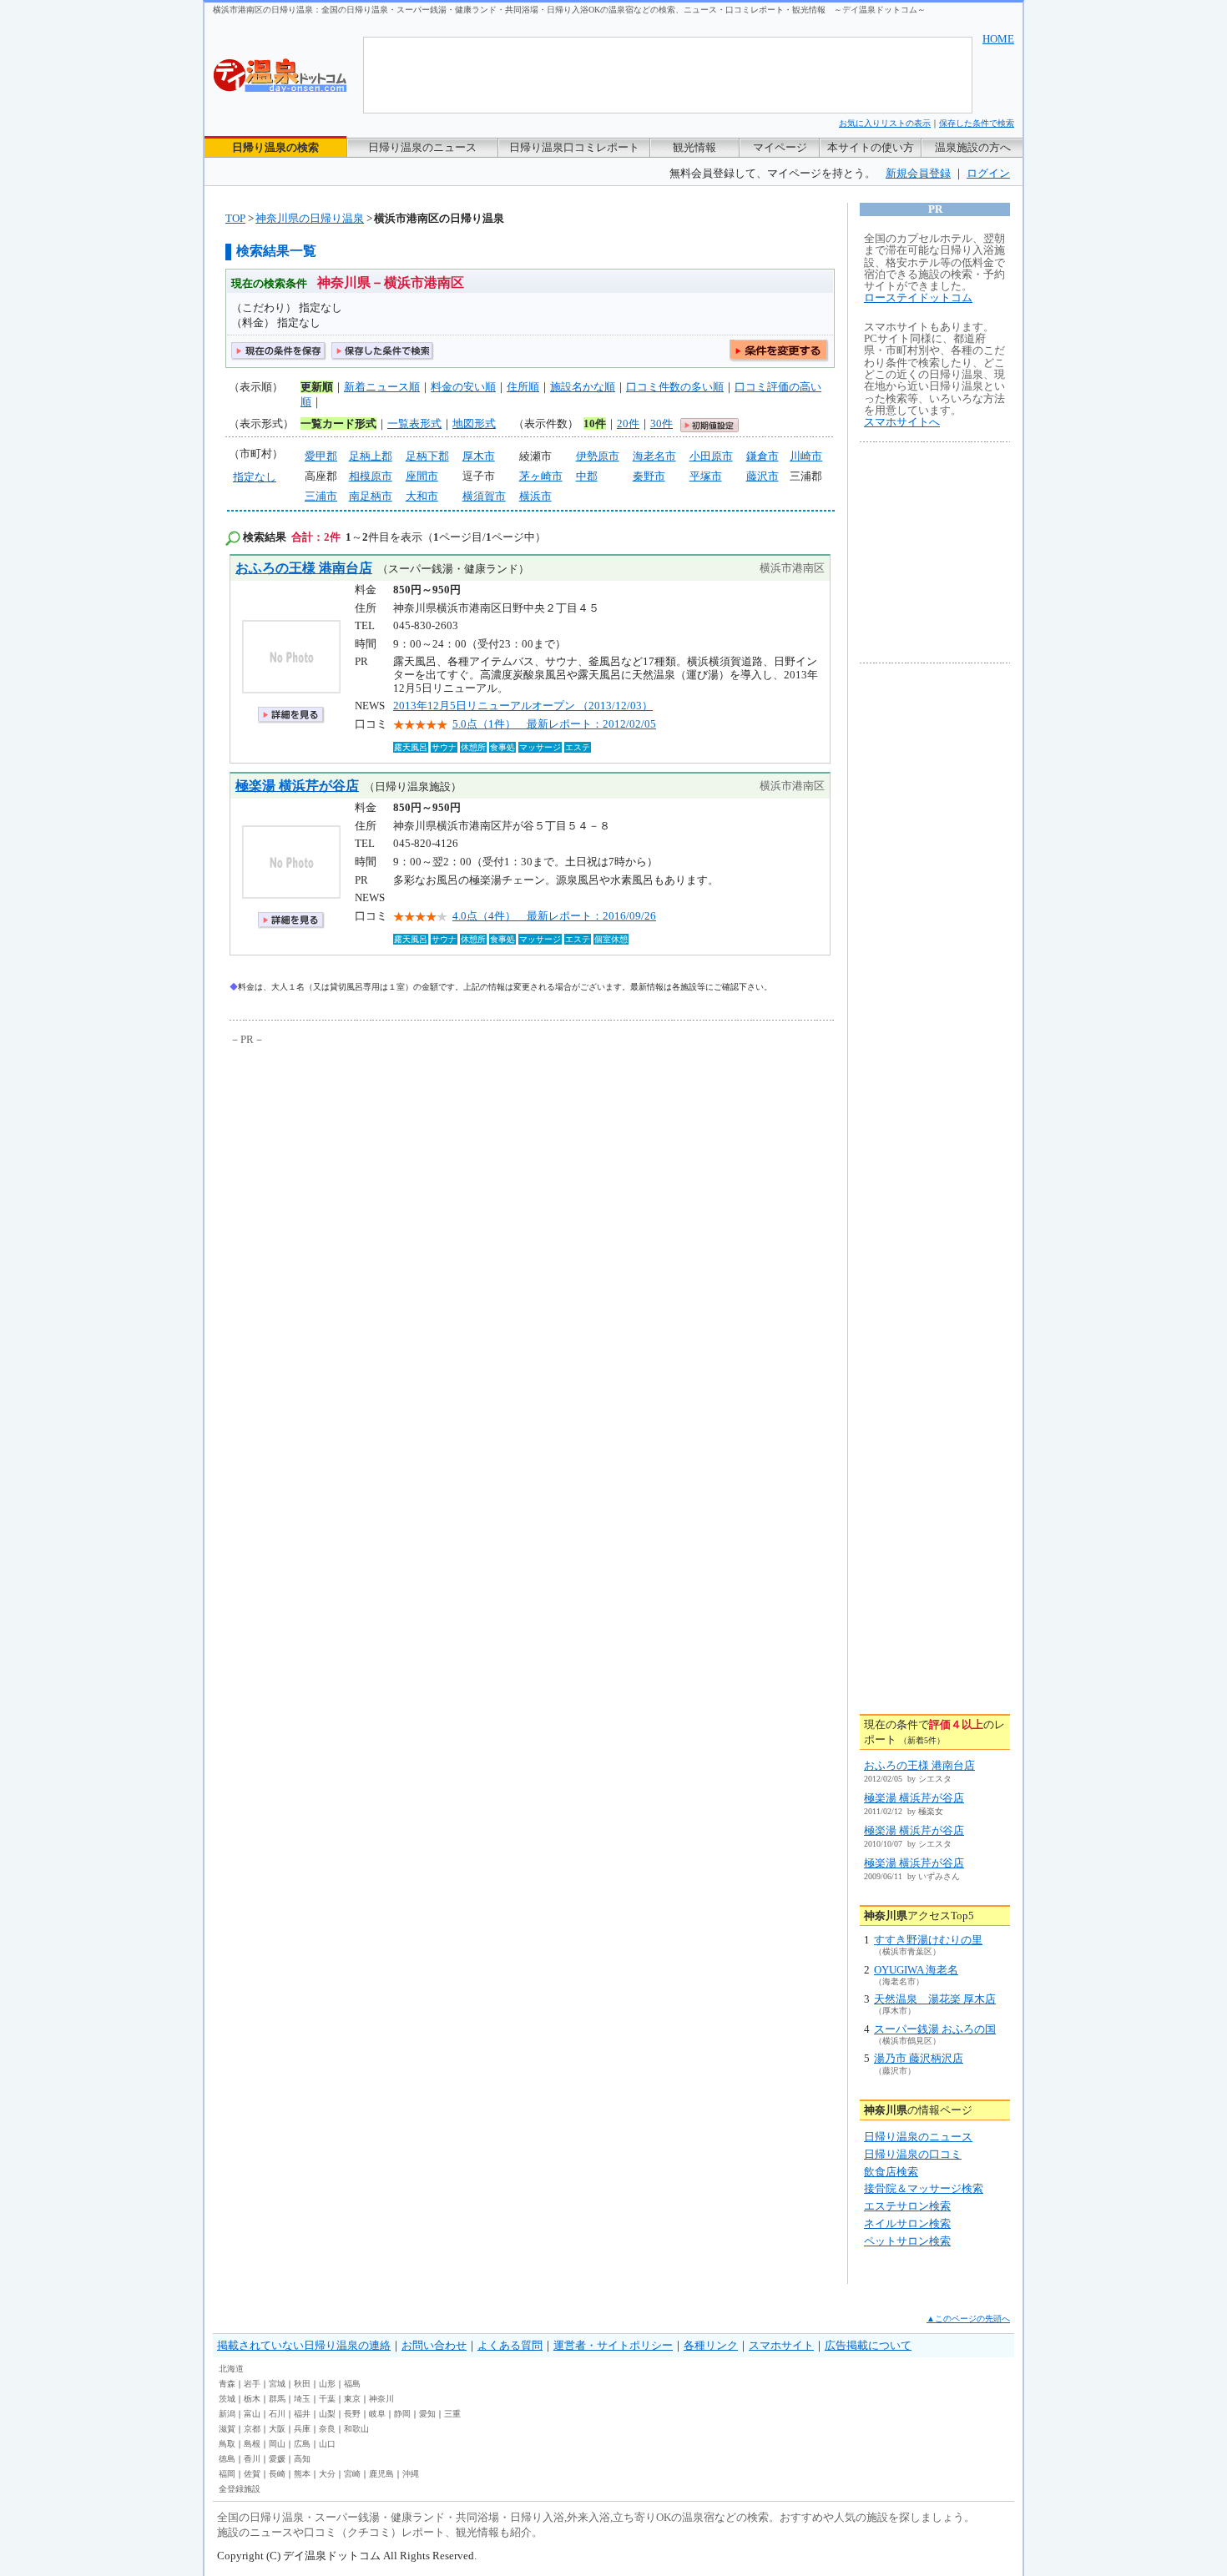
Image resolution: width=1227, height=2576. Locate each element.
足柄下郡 (427, 456)
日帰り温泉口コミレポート (574, 147)
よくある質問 (510, 2345)
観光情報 (694, 147)
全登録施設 (240, 2489)
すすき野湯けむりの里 (928, 1940)
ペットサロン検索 (907, 2241)
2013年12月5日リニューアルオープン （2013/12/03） (523, 706)
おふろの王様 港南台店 (304, 568)
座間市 (422, 476)
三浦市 (321, 496)
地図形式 (474, 423)
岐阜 (377, 2414)
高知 (302, 2459)
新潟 (227, 2414)
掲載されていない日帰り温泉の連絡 (304, 2345)
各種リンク (711, 2345)
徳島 (227, 2459)
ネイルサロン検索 (907, 2223)
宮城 (277, 2384)
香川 (252, 2459)
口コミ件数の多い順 (675, 387)
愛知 (427, 2414)
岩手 (252, 2384)
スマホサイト (781, 2345)
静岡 (402, 2414)
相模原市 (371, 476)
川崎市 (806, 456)
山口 (327, 2444)
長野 (352, 2414)
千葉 (327, 2399)
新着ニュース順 (382, 387)
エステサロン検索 (907, 2206)
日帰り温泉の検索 (275, 147)
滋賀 (227, 2429)
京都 (252, 2429)
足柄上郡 (371, 456)
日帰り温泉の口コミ (913, 2154)
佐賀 (252, 2474)
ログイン (988, 173)
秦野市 (649, 476)
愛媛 (277, 2459)
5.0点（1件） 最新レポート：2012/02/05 (554, 724)
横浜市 (535, 496)
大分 (327, 2474)
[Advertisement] (384, 1174)
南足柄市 (371, 496)
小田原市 (711, 456)
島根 (252, 2444)
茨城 (227, 2399)
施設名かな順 (583, 387)
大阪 (277, 2429)
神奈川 (381, 2399)
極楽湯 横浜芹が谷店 (297, 786)
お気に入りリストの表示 (885, 123)
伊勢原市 (598, 456)
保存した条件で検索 (977, 123)
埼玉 (302, 2399)
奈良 (327, 2429)
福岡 (227, 2474)
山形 (327, 2384)
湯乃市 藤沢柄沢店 (919, 2058)
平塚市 (706, 476)
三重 (452, 2414)
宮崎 (352, 2474)
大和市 (422, 496)
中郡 (587, 476)
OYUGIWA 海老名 (916, 1970)
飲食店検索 (891, 2172)
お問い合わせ (434, 2345)
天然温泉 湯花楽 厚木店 (935, 1999)
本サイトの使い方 (871, 147)
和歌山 (356, 2429)
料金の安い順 (463, 387)
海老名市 (654, 456)
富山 (252, 2414)
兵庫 (302, 2429)
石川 (277, 2414)
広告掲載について (868, 2345)
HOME (998, 39)
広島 (302, 2444)
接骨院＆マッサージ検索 (924, 2188)
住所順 (523, 387)
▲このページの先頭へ (968, 2319)
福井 (302, 2414)
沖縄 (411, 2474)
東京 (352, 2399)
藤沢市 (762, 476)
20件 (628, 423)
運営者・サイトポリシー (613, 2345)
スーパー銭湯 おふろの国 (935, 2029)
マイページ (780, 147)
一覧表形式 (414, 423)
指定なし (255, 477)
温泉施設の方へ (973, 147)
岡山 (277, 2444)
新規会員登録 (918, 173)
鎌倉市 (762, 456)
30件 (661, 423)
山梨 (327, 2414)
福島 (352, 2384)
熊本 (302, 2474)
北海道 (231, 2369)
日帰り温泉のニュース (422, 147)
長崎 (277, 2474)
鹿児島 (381, 2474)
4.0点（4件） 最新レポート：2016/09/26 (554, 916)
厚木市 (479, 456)
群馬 (277, 2399)
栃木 (252, 2399)
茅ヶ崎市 (541, 476)
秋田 (302, 2384)
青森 (227, 2384)
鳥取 (227, 2444)
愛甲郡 (321, 456)
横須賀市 (484, 496)
